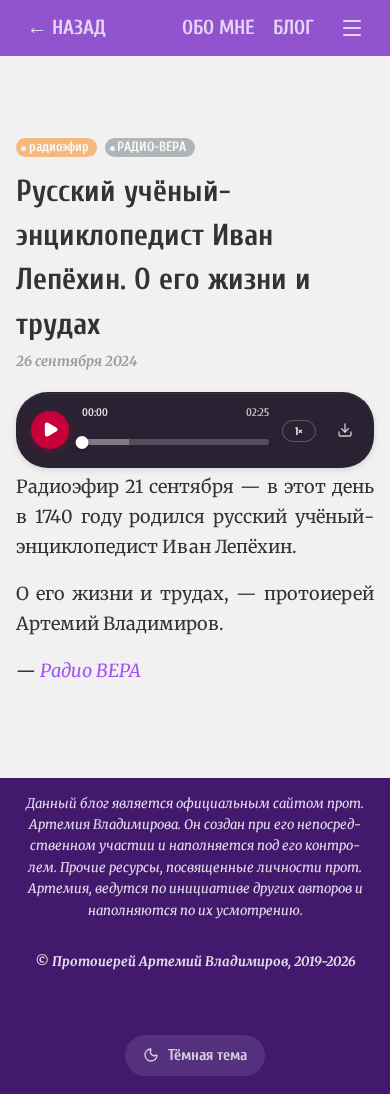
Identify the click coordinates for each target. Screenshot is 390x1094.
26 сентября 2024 (76, 361)
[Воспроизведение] (50, 430)
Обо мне (218, 27)
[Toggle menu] (352, 28)
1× (299, 431)
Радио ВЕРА (90, 670)
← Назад (66, 27)
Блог (293, 27)
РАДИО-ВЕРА (151, 147)
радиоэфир (59, 147)
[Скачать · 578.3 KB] (345, 430)
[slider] (175, 442)
